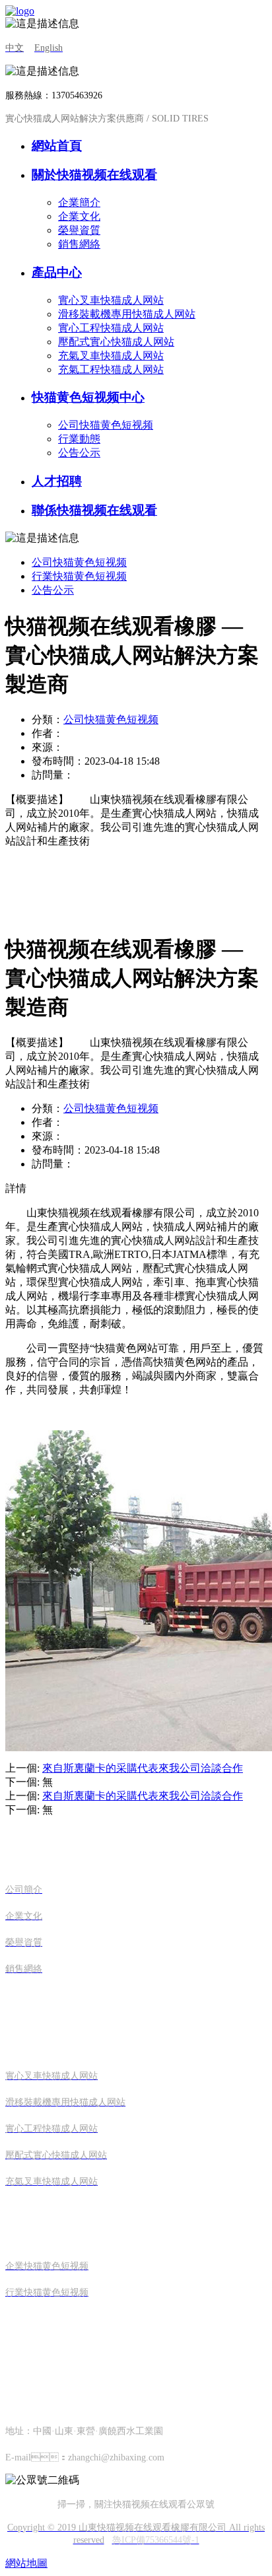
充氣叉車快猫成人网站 (111, 356)
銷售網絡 (79, 244)
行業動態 (79, 439)
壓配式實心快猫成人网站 (116, 342)
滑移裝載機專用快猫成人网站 (127, 314)
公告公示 (79, 453)
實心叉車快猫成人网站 (111, 300)
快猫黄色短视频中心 (88, 397)
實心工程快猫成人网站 (111, 328)
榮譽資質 (79, 230)
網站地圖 (26, 2563)
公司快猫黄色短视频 (106, 425)
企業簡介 (79, 202)
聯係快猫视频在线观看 (94, 510)
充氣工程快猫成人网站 (111, 369)
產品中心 (57, 272)
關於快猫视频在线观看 (94, 175)
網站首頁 (57, 146)
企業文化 (79, 216)
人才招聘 (57, 481)
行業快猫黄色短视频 (79, 576)
